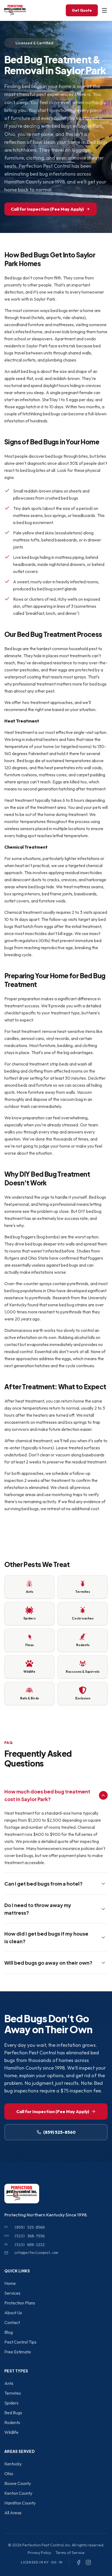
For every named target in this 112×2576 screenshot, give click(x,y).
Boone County (18, 2483)
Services (12, 2293)
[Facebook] (79, 2562)
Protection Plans (20, 2303)
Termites (13, 2393)
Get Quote (82, 10)
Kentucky (13, 2464)
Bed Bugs (13, 2413)
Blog (9, 2332)
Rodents (12, 2422)
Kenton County (18, 2493)
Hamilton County (20, 2503)
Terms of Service (70, 2553)
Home (10, 2283)
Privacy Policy (39, 2553)
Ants (9, 2383)
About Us (13, 2313)
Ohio (9, 2474)
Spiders (11, 2403)
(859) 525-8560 (59, 2132)
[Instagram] (88, 2562)
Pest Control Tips (20, 2342)
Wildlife (11, 2432)
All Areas (13, 2513)
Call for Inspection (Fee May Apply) (47, 209)
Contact (12, 2322)
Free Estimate (18, 2352)
